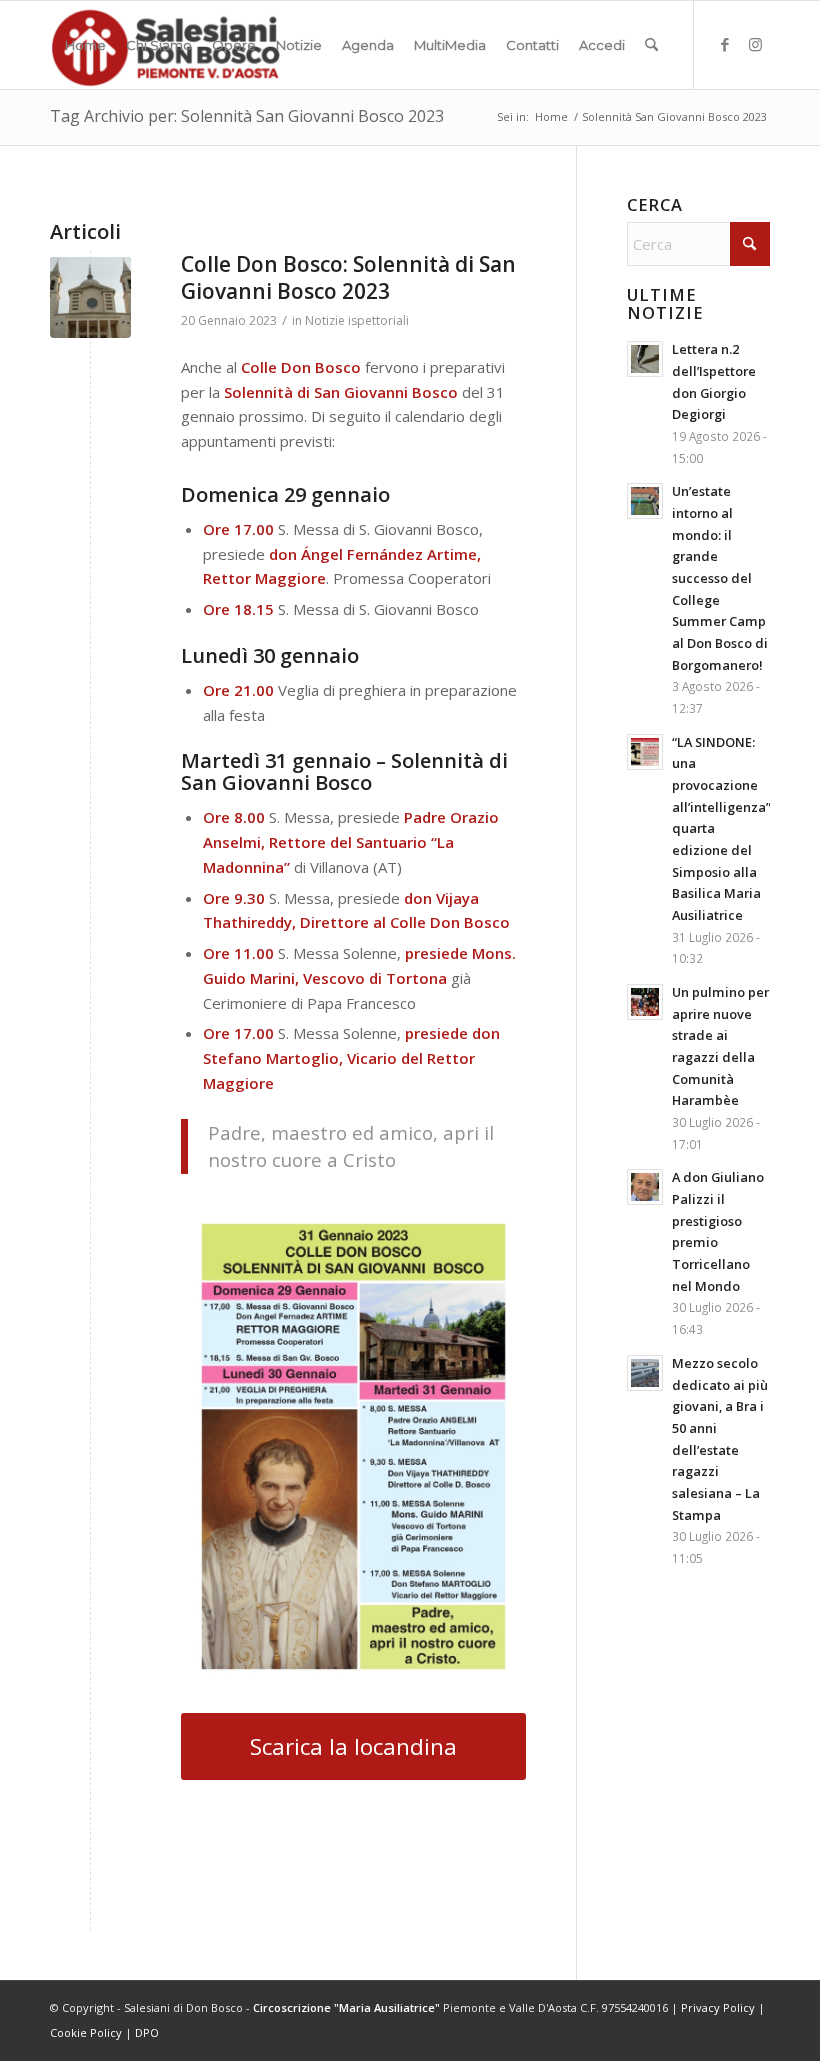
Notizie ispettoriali (357, 320)
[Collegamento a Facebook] (725, 44)
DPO (147, 2032)
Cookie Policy (86, 2032)
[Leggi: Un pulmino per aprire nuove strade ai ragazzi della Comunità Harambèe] (645, 1002)
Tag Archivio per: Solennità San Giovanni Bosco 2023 (247, 116)
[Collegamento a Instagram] (755, 44)
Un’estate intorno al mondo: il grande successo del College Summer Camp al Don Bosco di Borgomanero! (720, 577)
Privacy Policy (718, 2007)
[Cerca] (651, 45)
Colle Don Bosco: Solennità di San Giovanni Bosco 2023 (348, 277)
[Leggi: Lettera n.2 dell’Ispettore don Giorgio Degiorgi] (645, 359)
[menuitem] (85, 45)
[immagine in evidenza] (90, 297)
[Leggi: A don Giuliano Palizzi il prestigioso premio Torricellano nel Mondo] (645, 1187)
